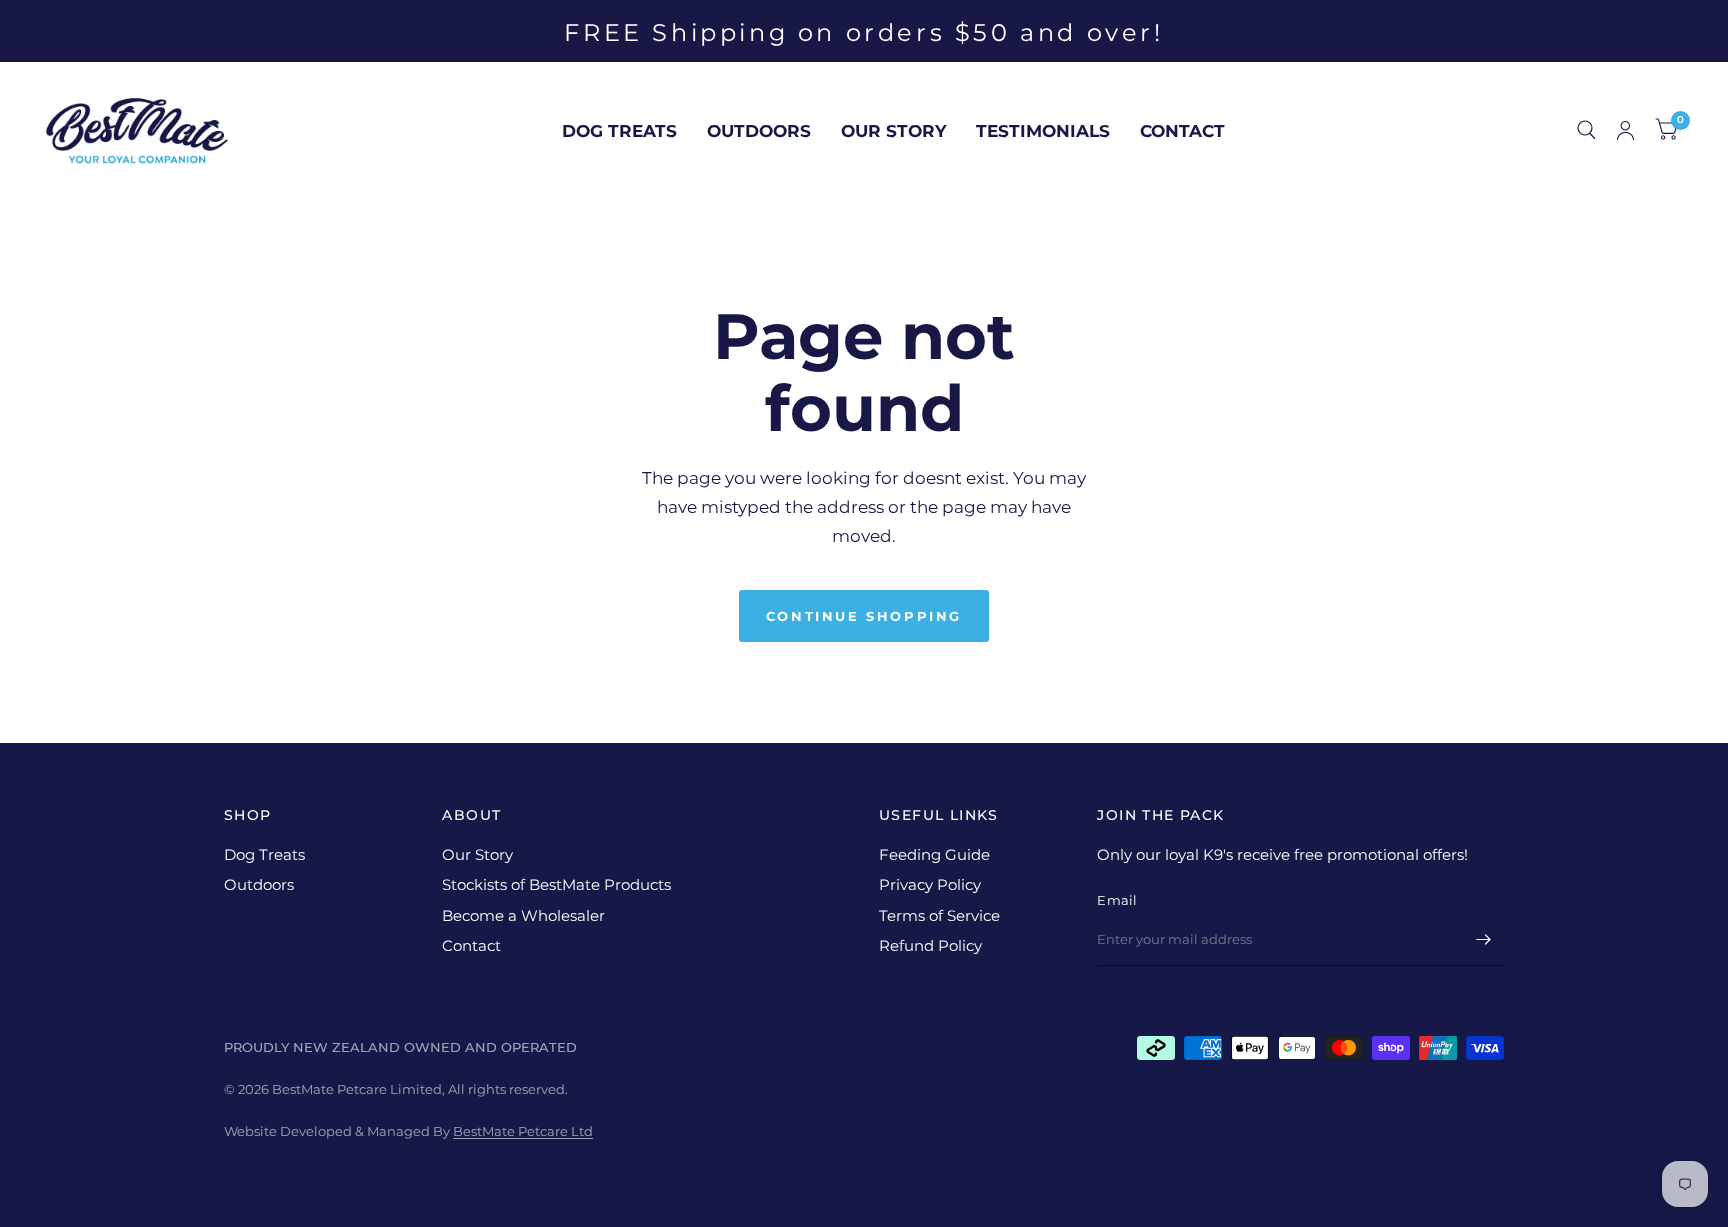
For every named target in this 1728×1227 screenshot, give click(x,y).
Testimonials (1043, 130)
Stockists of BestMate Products (556, 884)
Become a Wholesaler (523, 915)
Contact (1182, 130)
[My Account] (1625, 130)
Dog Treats (619, 130)
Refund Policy (930, 945)
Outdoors (759, 130)
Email (1117, 900)
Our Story (893, 130)
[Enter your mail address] (1484, 940)
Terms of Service (939, 915)
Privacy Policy (930, 884)
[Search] (1586, 130)
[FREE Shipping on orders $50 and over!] (863, 33)
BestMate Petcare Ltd (523, 1131)
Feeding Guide (934, 854)
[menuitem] (619, 130)
